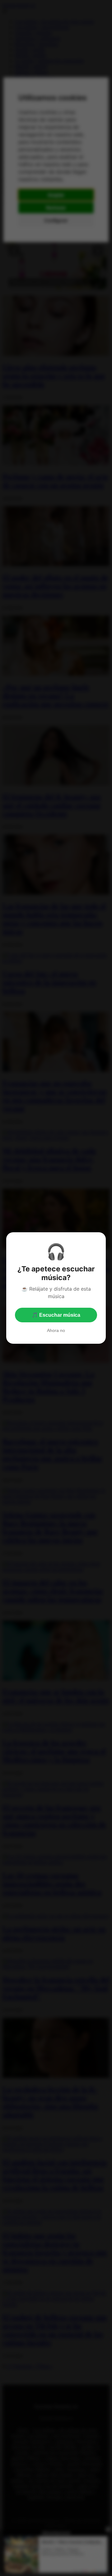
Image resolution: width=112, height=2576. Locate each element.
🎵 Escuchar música (56, 1315)
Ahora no (56, 1330)
